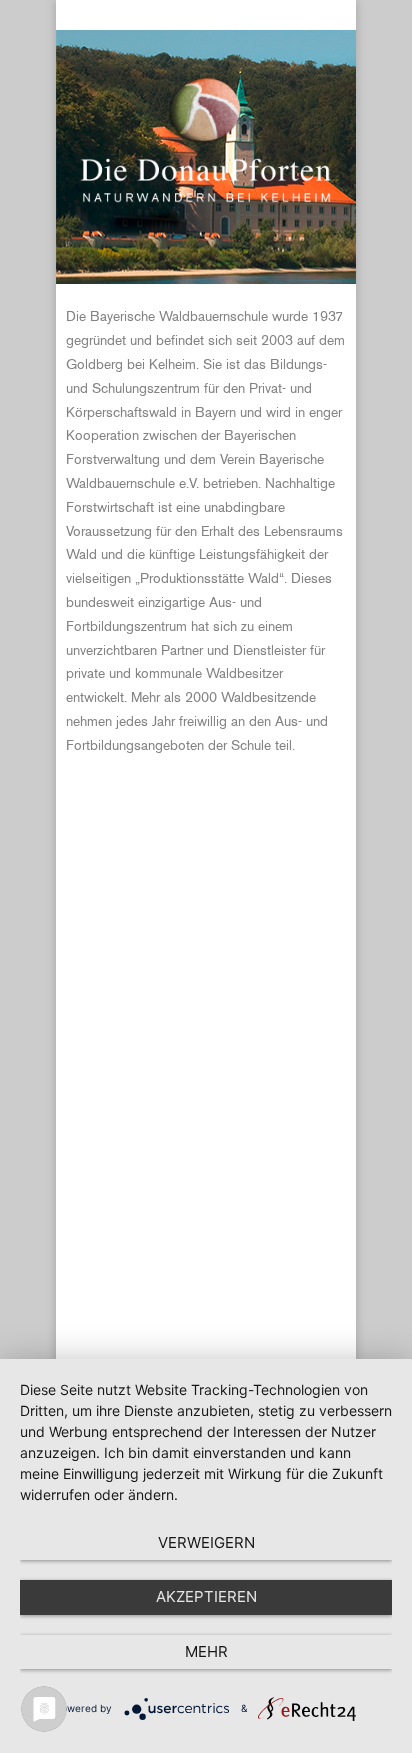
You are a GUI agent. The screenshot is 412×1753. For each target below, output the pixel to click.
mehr (206, 1651)
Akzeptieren (206, 1596)
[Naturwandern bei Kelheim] (206, 199)
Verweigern (206, 1542)
